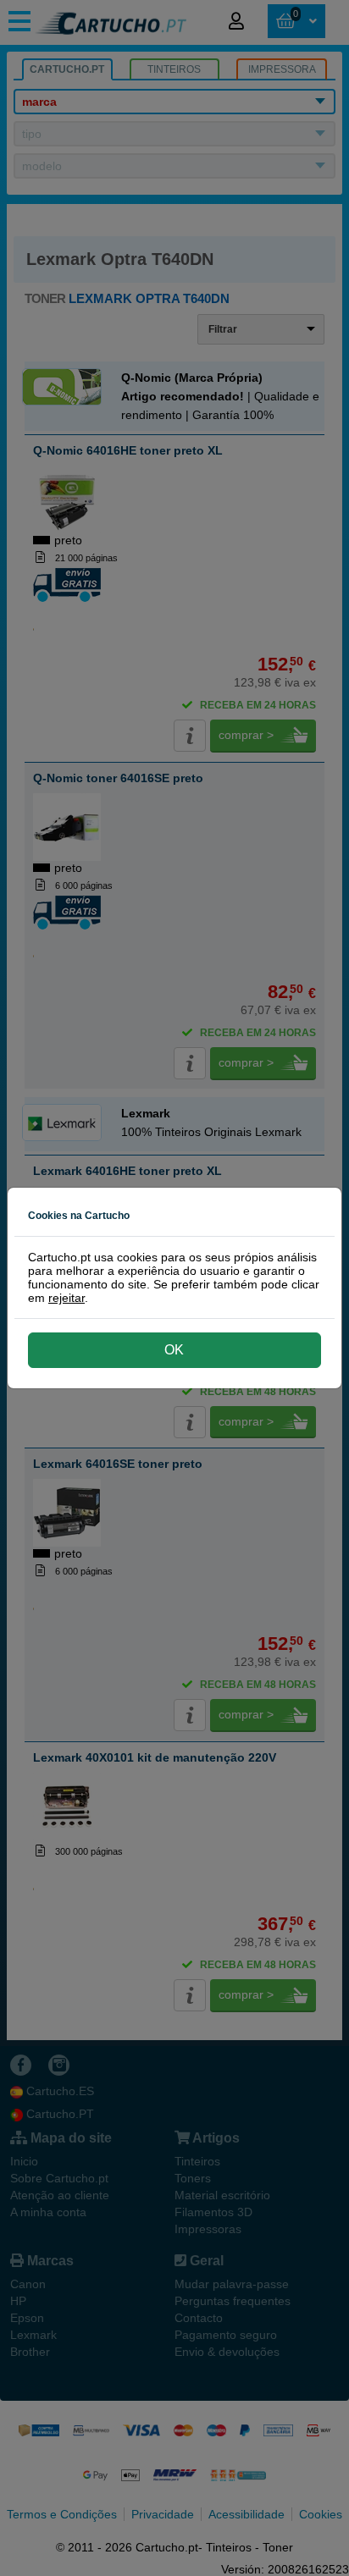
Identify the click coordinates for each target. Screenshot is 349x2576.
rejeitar (66, 1298)
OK (174, 1350)
